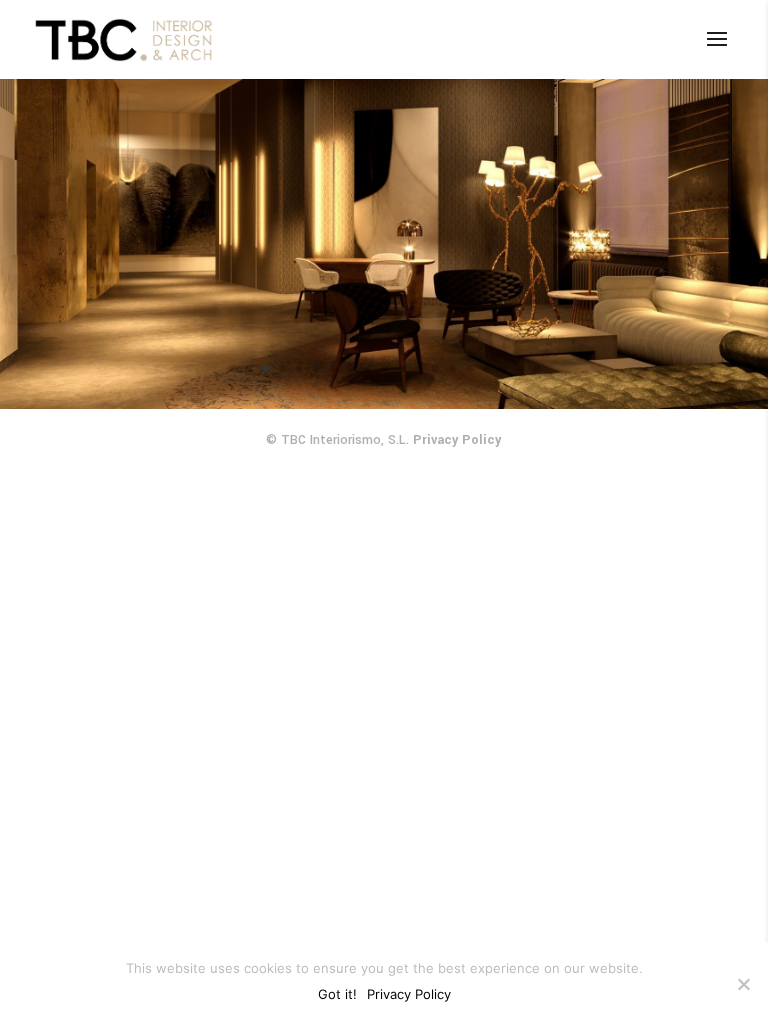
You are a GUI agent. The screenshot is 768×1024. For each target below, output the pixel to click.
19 (537, 368)
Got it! (337, 994)
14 (452, 368)
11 (401, 368)
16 (486, 368)
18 (520, 368)
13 (435, 368)
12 (418, 368)
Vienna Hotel (384, 238)
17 (503, 368)
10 (384, 368)
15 (469, 368)
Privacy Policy (457, 440)
